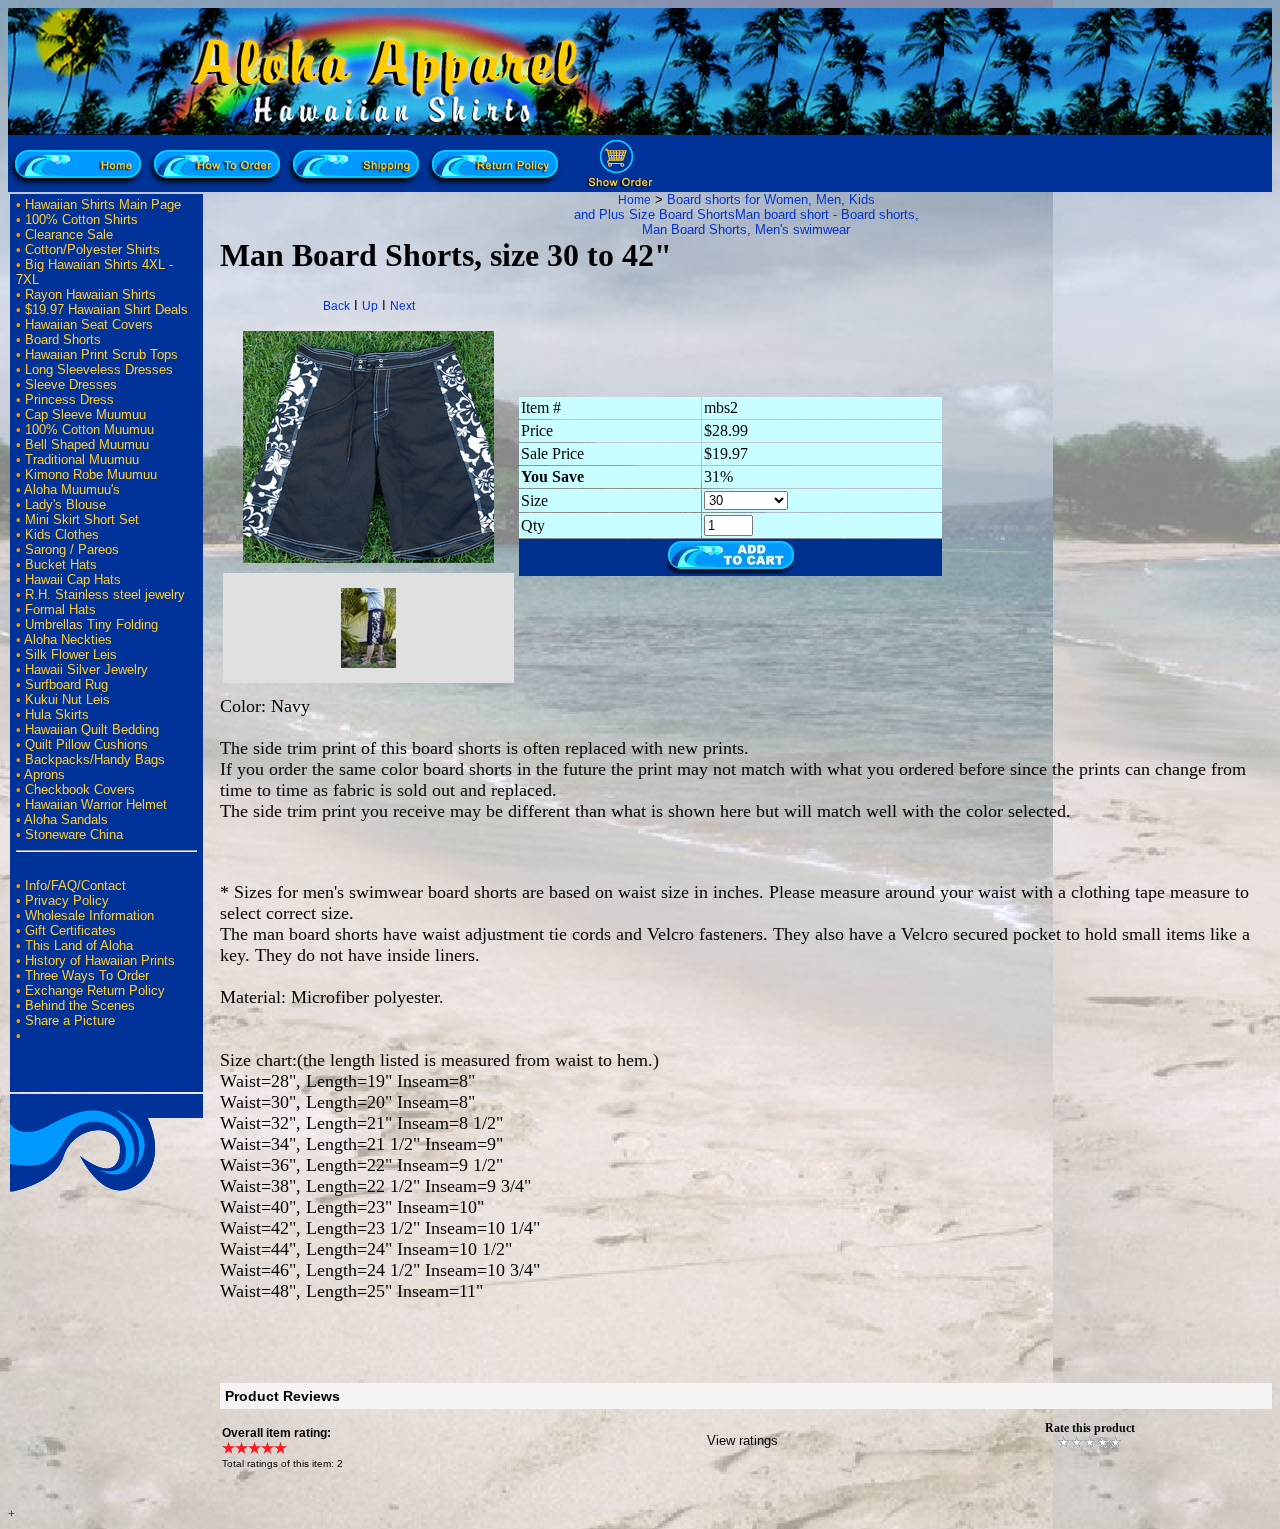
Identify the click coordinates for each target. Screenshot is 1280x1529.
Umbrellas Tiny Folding (91, 624)
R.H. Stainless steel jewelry (105, 594)
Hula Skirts (57, 714)
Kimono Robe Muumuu (91, 474)
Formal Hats (60, 609)
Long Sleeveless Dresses (99, 369)
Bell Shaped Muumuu (87, 444)
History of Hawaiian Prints (100, 960)
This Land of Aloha (79, 945)
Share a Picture (70, 1020)
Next (402, 306)
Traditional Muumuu (82, 459)
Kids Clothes (62, 534)
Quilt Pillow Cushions (86, 744)
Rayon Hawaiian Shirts (90, 294)
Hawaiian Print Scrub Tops (101, 354)
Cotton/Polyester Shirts (92, 249)
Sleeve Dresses (71, 384)
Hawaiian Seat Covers (89, 324)
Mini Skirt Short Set (82, 519)
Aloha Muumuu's (72, 489)
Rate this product (1090, 1428)
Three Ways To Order (87, 975)
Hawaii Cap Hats (73, 579)
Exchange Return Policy (95, 990)
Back (336, 306)
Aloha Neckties (68, 639)
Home (634, 200)
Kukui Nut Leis (67, 699)
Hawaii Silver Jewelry (86, 669)
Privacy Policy (67, 900)
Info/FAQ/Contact (75, 885)
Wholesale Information (89, 915)
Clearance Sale (69, 234)
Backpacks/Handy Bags (95, 759)
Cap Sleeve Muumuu (85, 414)
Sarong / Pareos (72, 549)
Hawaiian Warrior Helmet (96, 804)
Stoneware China (74, 834)
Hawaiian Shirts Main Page (103, 204)
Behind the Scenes (80, 1005)
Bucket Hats (61, 564)
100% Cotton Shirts (81, 219)
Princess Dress (69, 399)
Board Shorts (63, 339)
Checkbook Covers (80, 789)
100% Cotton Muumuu (89, 429)
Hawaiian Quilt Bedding (92, 729)
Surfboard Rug (66, 684)
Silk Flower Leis (71, 654)
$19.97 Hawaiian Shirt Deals (106, 309)
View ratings (742, 1440)
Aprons (44, 774)
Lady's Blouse (65, 504)
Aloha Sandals (66, 819)
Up (370, 306)
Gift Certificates (70, 930)
